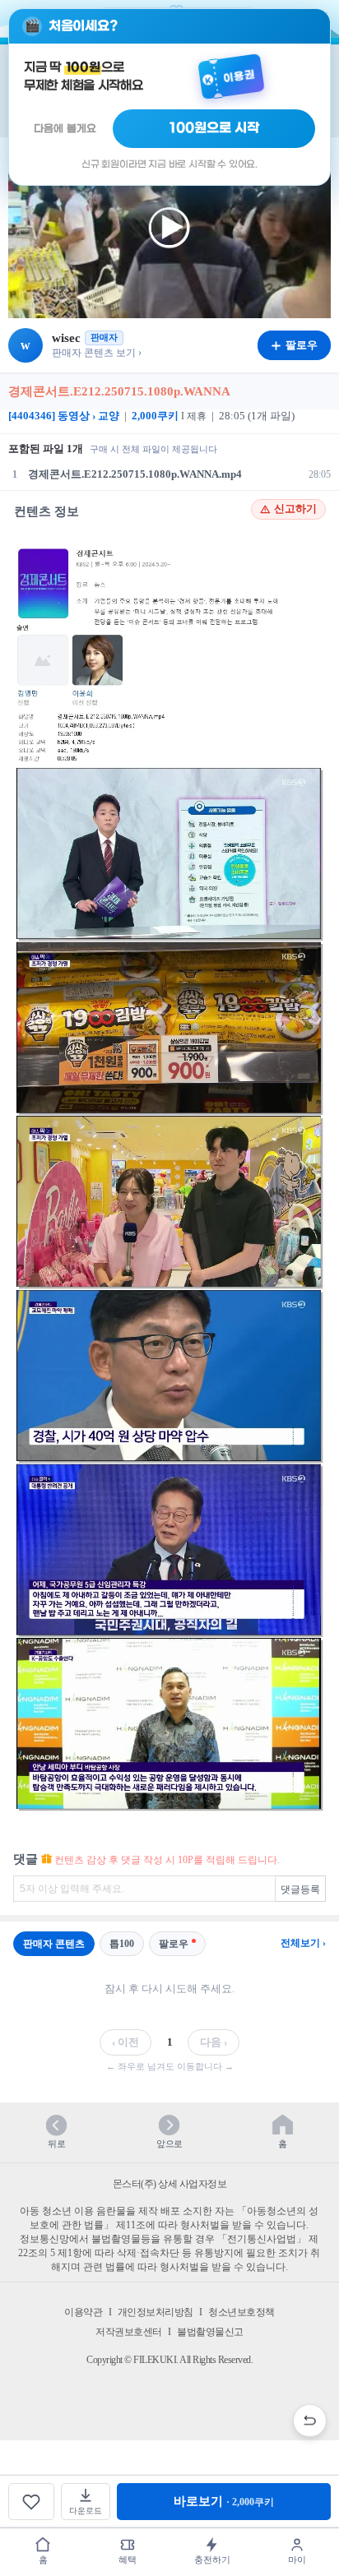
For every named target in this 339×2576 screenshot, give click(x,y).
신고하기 (295, 509)
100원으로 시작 (214, 128)
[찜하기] (31, 2502)
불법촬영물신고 (210, 2332)
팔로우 (174, 1944)
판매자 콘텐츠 (54, 1944)
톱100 (122, 1944)
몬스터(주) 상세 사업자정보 (170, 2184)
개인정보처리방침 (156, 2312)
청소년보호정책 (241, 2312)
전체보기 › (303, 1943)
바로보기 (224, 2501)
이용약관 (83, 2312)
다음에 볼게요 (65, 129)
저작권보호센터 (129, 2332)
